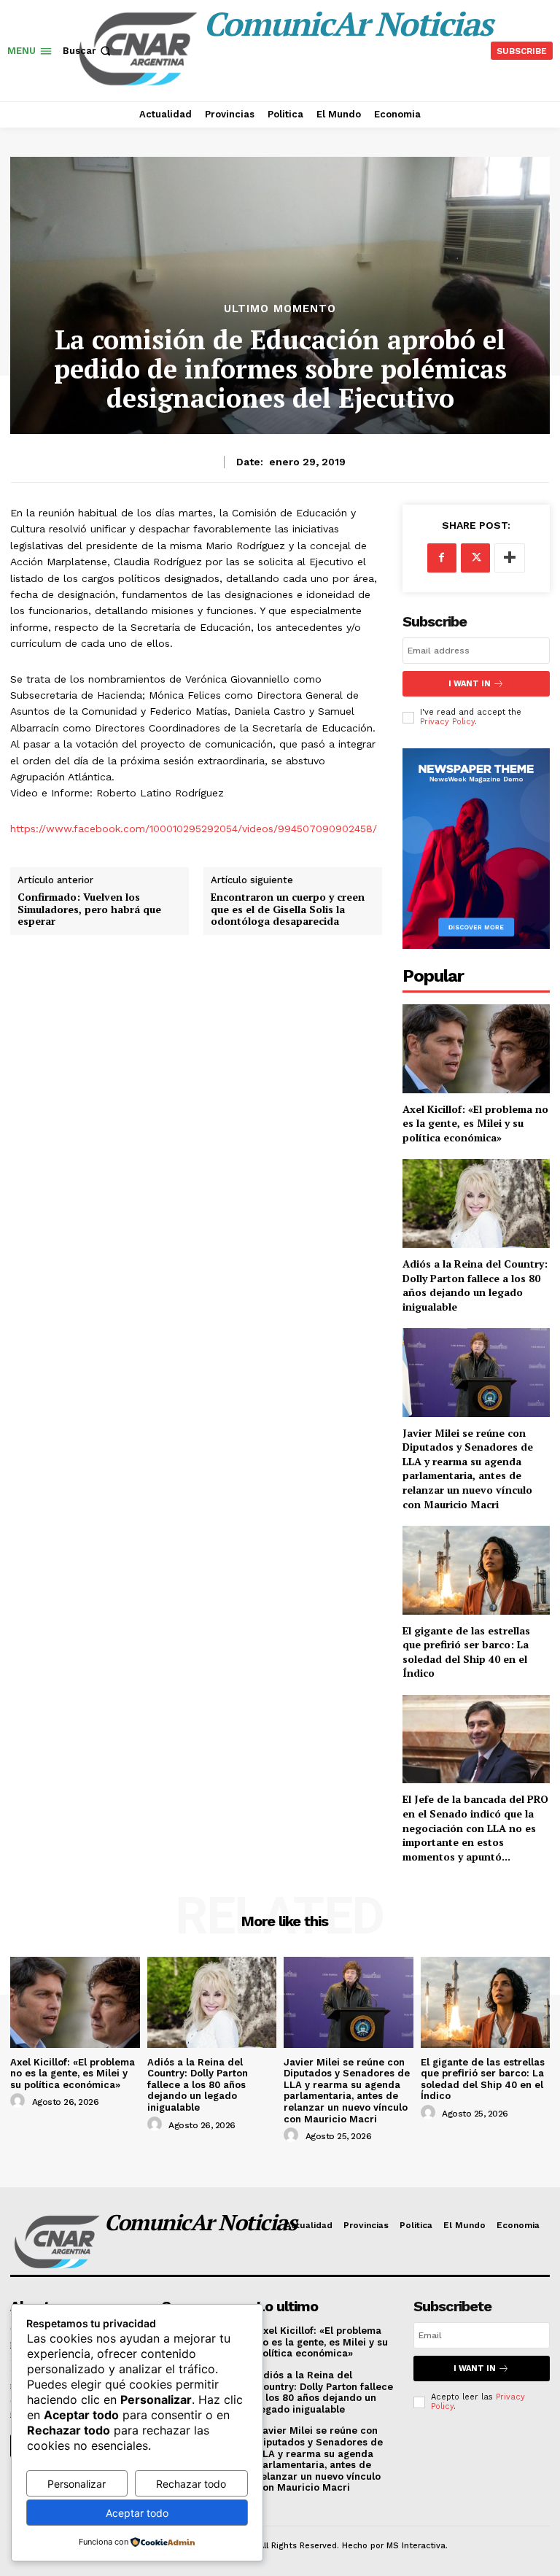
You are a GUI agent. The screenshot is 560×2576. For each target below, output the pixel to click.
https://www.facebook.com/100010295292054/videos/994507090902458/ (194, 829)
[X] (475, 558)
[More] (510, 558)
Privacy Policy (447, 722)
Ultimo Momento (280, 309)
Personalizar (77, 2484)
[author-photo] (20, 2101)
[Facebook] (442, 558)
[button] (88, 51)
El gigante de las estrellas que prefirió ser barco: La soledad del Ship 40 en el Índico (466, 1652)
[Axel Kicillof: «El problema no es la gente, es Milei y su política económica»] (476, 1048)
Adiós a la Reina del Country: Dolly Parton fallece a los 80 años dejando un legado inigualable (475, 1285)
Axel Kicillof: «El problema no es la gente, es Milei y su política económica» (475, 1123)
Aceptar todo (137, 2513)
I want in (470, 684)
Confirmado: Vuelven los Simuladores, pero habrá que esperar (89, 909)
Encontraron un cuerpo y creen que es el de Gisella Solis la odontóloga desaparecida (288, 909)
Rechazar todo (191, 2484)
